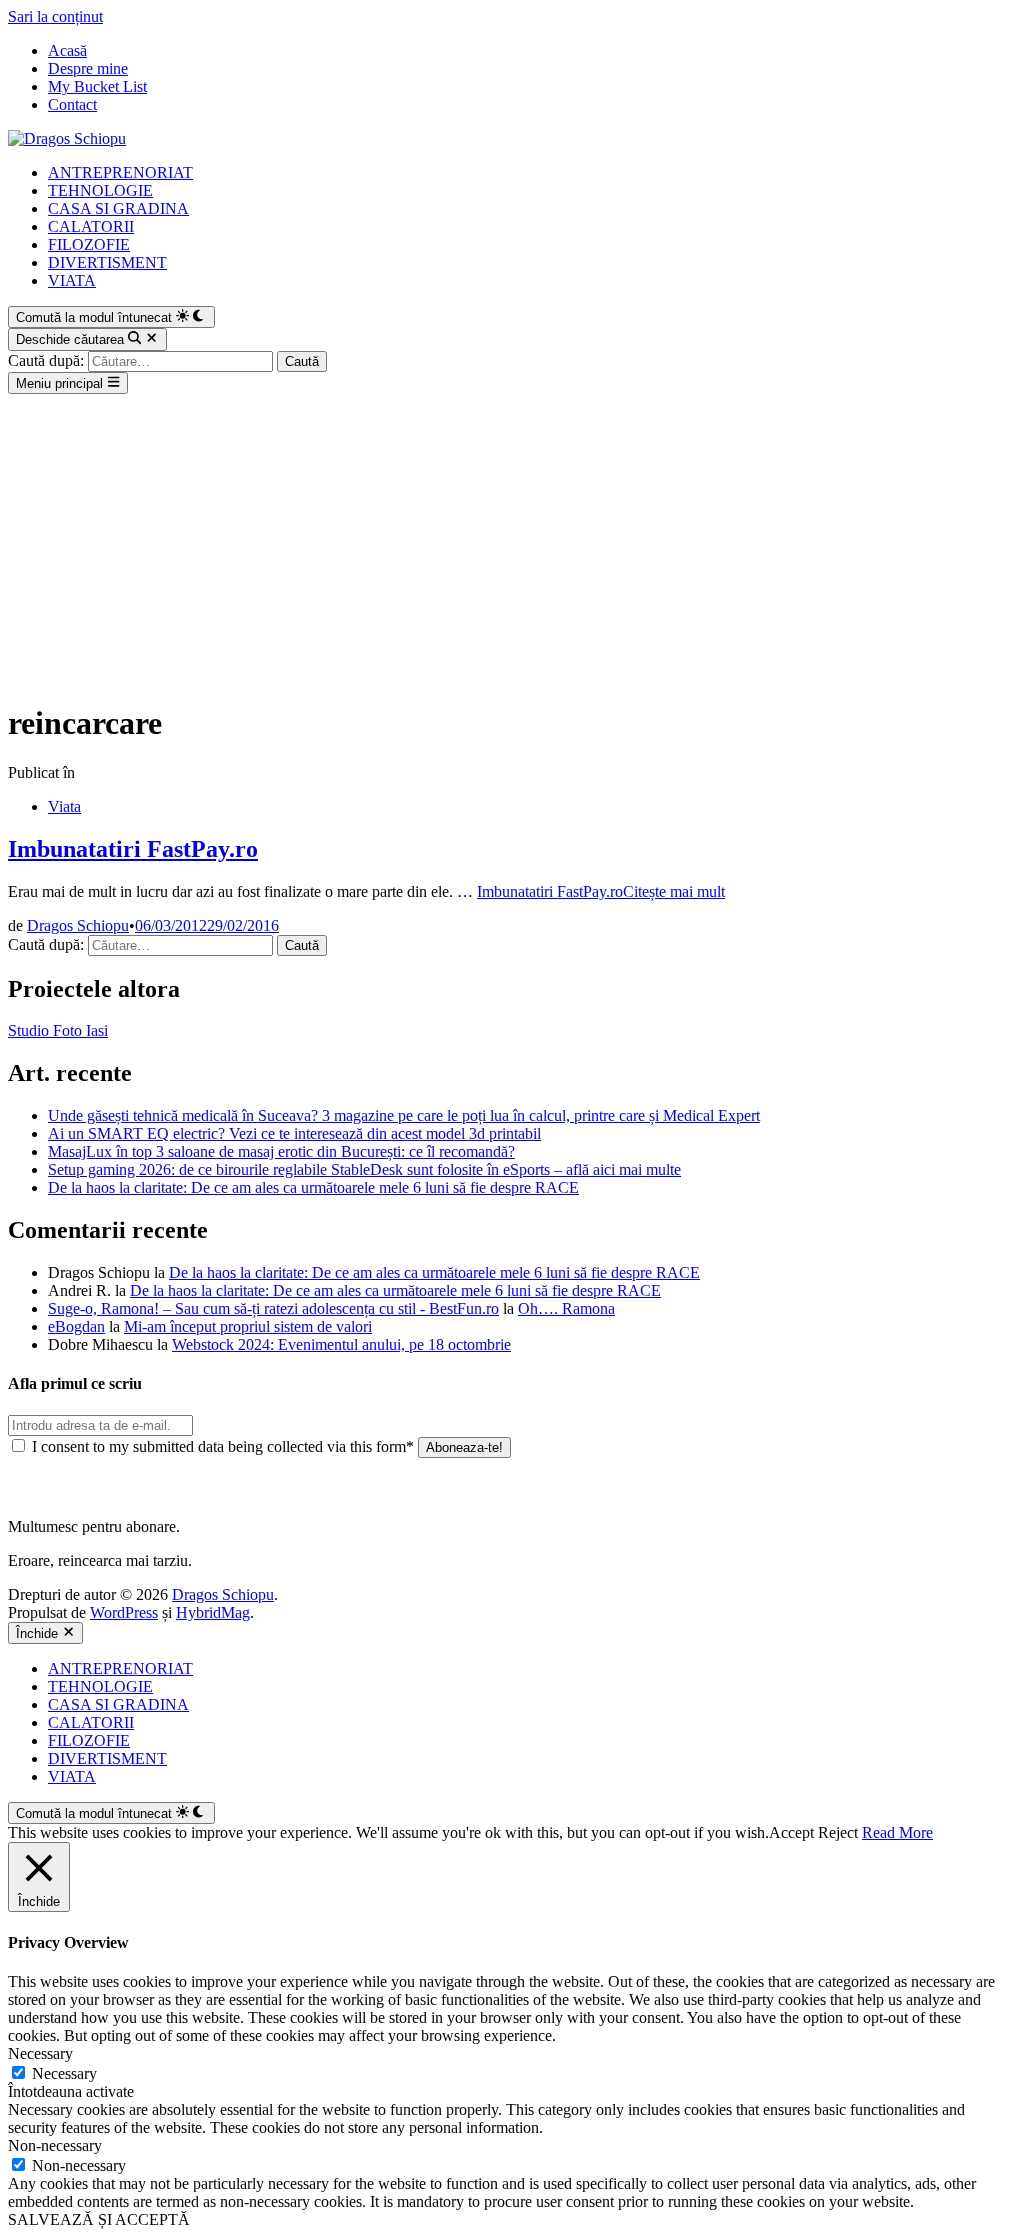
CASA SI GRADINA (118, 208)
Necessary (64, 2073)
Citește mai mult (601, 891)
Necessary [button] (40, 2053)
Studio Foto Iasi (58, 1030)
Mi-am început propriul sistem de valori (248, 1326)
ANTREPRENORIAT (120, 172)
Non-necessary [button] (55, 2145)
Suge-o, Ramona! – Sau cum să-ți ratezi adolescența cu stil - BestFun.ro (273, 1308)
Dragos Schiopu (78, 925)
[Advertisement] (512, 544)
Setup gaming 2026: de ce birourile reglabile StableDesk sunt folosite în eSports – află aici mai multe (364, 1169)
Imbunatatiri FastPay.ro (133, 849)
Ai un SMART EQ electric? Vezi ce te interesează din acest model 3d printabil (294, 1133)
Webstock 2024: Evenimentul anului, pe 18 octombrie (341, 1344)
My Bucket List (97, 86)
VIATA (72, 280)
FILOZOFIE (89, 244)
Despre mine (88, 68)
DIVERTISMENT (107, 262)
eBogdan (76, 1326)
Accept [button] (791, 1832)
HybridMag (213, 1612)
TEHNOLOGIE (100, 190)
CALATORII (91, 226)
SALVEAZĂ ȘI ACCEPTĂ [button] (99, 2219)
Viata (64, 806)
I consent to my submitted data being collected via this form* (223, 1446)
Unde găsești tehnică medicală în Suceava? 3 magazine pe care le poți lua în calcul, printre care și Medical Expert (404, 1115)
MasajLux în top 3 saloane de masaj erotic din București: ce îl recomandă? (281, 1151)
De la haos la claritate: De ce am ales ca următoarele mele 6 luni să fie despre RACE (313, 1187)
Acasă (67, 50)
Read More (897, 1832)
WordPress (124, 1612)
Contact (72, 104)
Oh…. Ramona (566, 1308)
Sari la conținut (55, 16)
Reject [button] (838, 1832)
